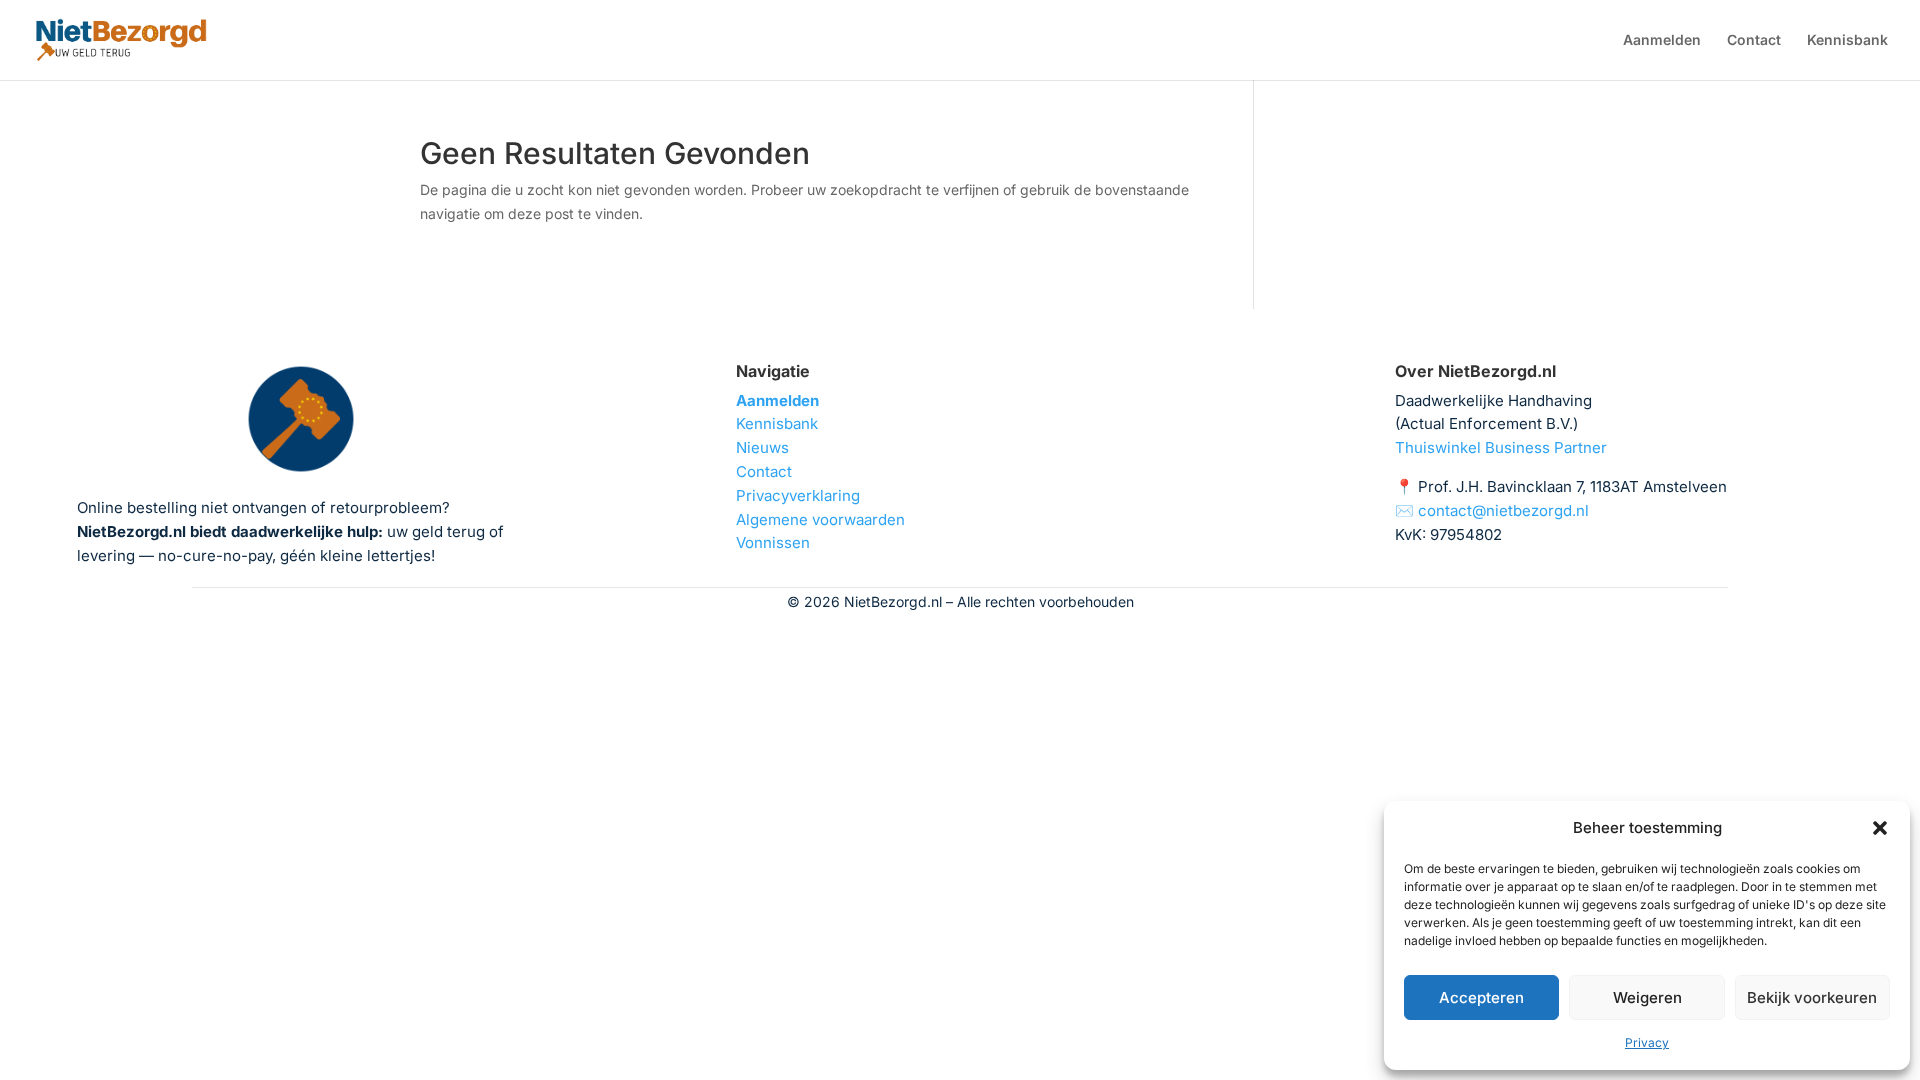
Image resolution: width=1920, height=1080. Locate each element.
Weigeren (1647, 997)
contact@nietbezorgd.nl (1503, 510)
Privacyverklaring (798, 495)
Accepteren (1481, 997)
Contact (1754, 40)
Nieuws (762, 447)
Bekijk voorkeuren (1812, 997)
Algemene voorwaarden (820, 519)
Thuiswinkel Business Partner (1501, 447)
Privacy (1647, 1042)
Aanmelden (1662, 40)
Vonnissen (773, 542)
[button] (1880, 828)
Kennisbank (1847, 40)
